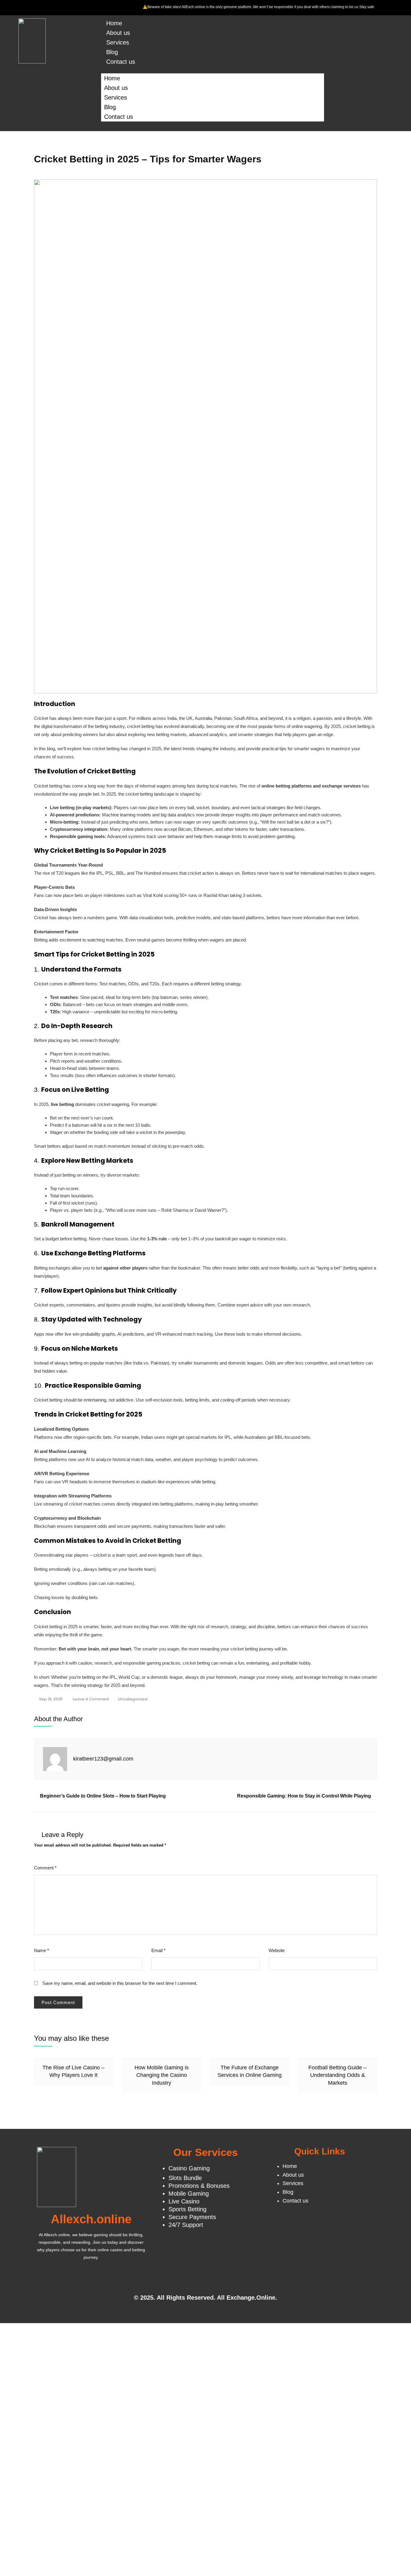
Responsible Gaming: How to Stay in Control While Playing (304, 1796)
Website (277, 1950)
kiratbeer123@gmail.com (103, 1759)
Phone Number (55, 2496)
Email (158, 1950)
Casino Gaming (189, 2168)
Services (118, 42)
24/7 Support (186, 2225)
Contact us (121, 62)
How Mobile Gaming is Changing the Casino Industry (162, 2075)
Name (42, 1950)
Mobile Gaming (189, 2194)
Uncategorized (133, 1699)
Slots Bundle (185, 2178)
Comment (45, 1868)
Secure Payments (192, 2217)
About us (118, 33)
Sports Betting (187, 2209)
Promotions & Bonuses (199, 2186)
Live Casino (184, 2201)
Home (114, 23)
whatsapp (59, 2429)
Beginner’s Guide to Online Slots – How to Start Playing (103, 1796)
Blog (112, 52)
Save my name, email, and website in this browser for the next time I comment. (120, 1983)
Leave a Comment (91, 1699)
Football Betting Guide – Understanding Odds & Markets (337, 2075)
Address (48, 2520)
